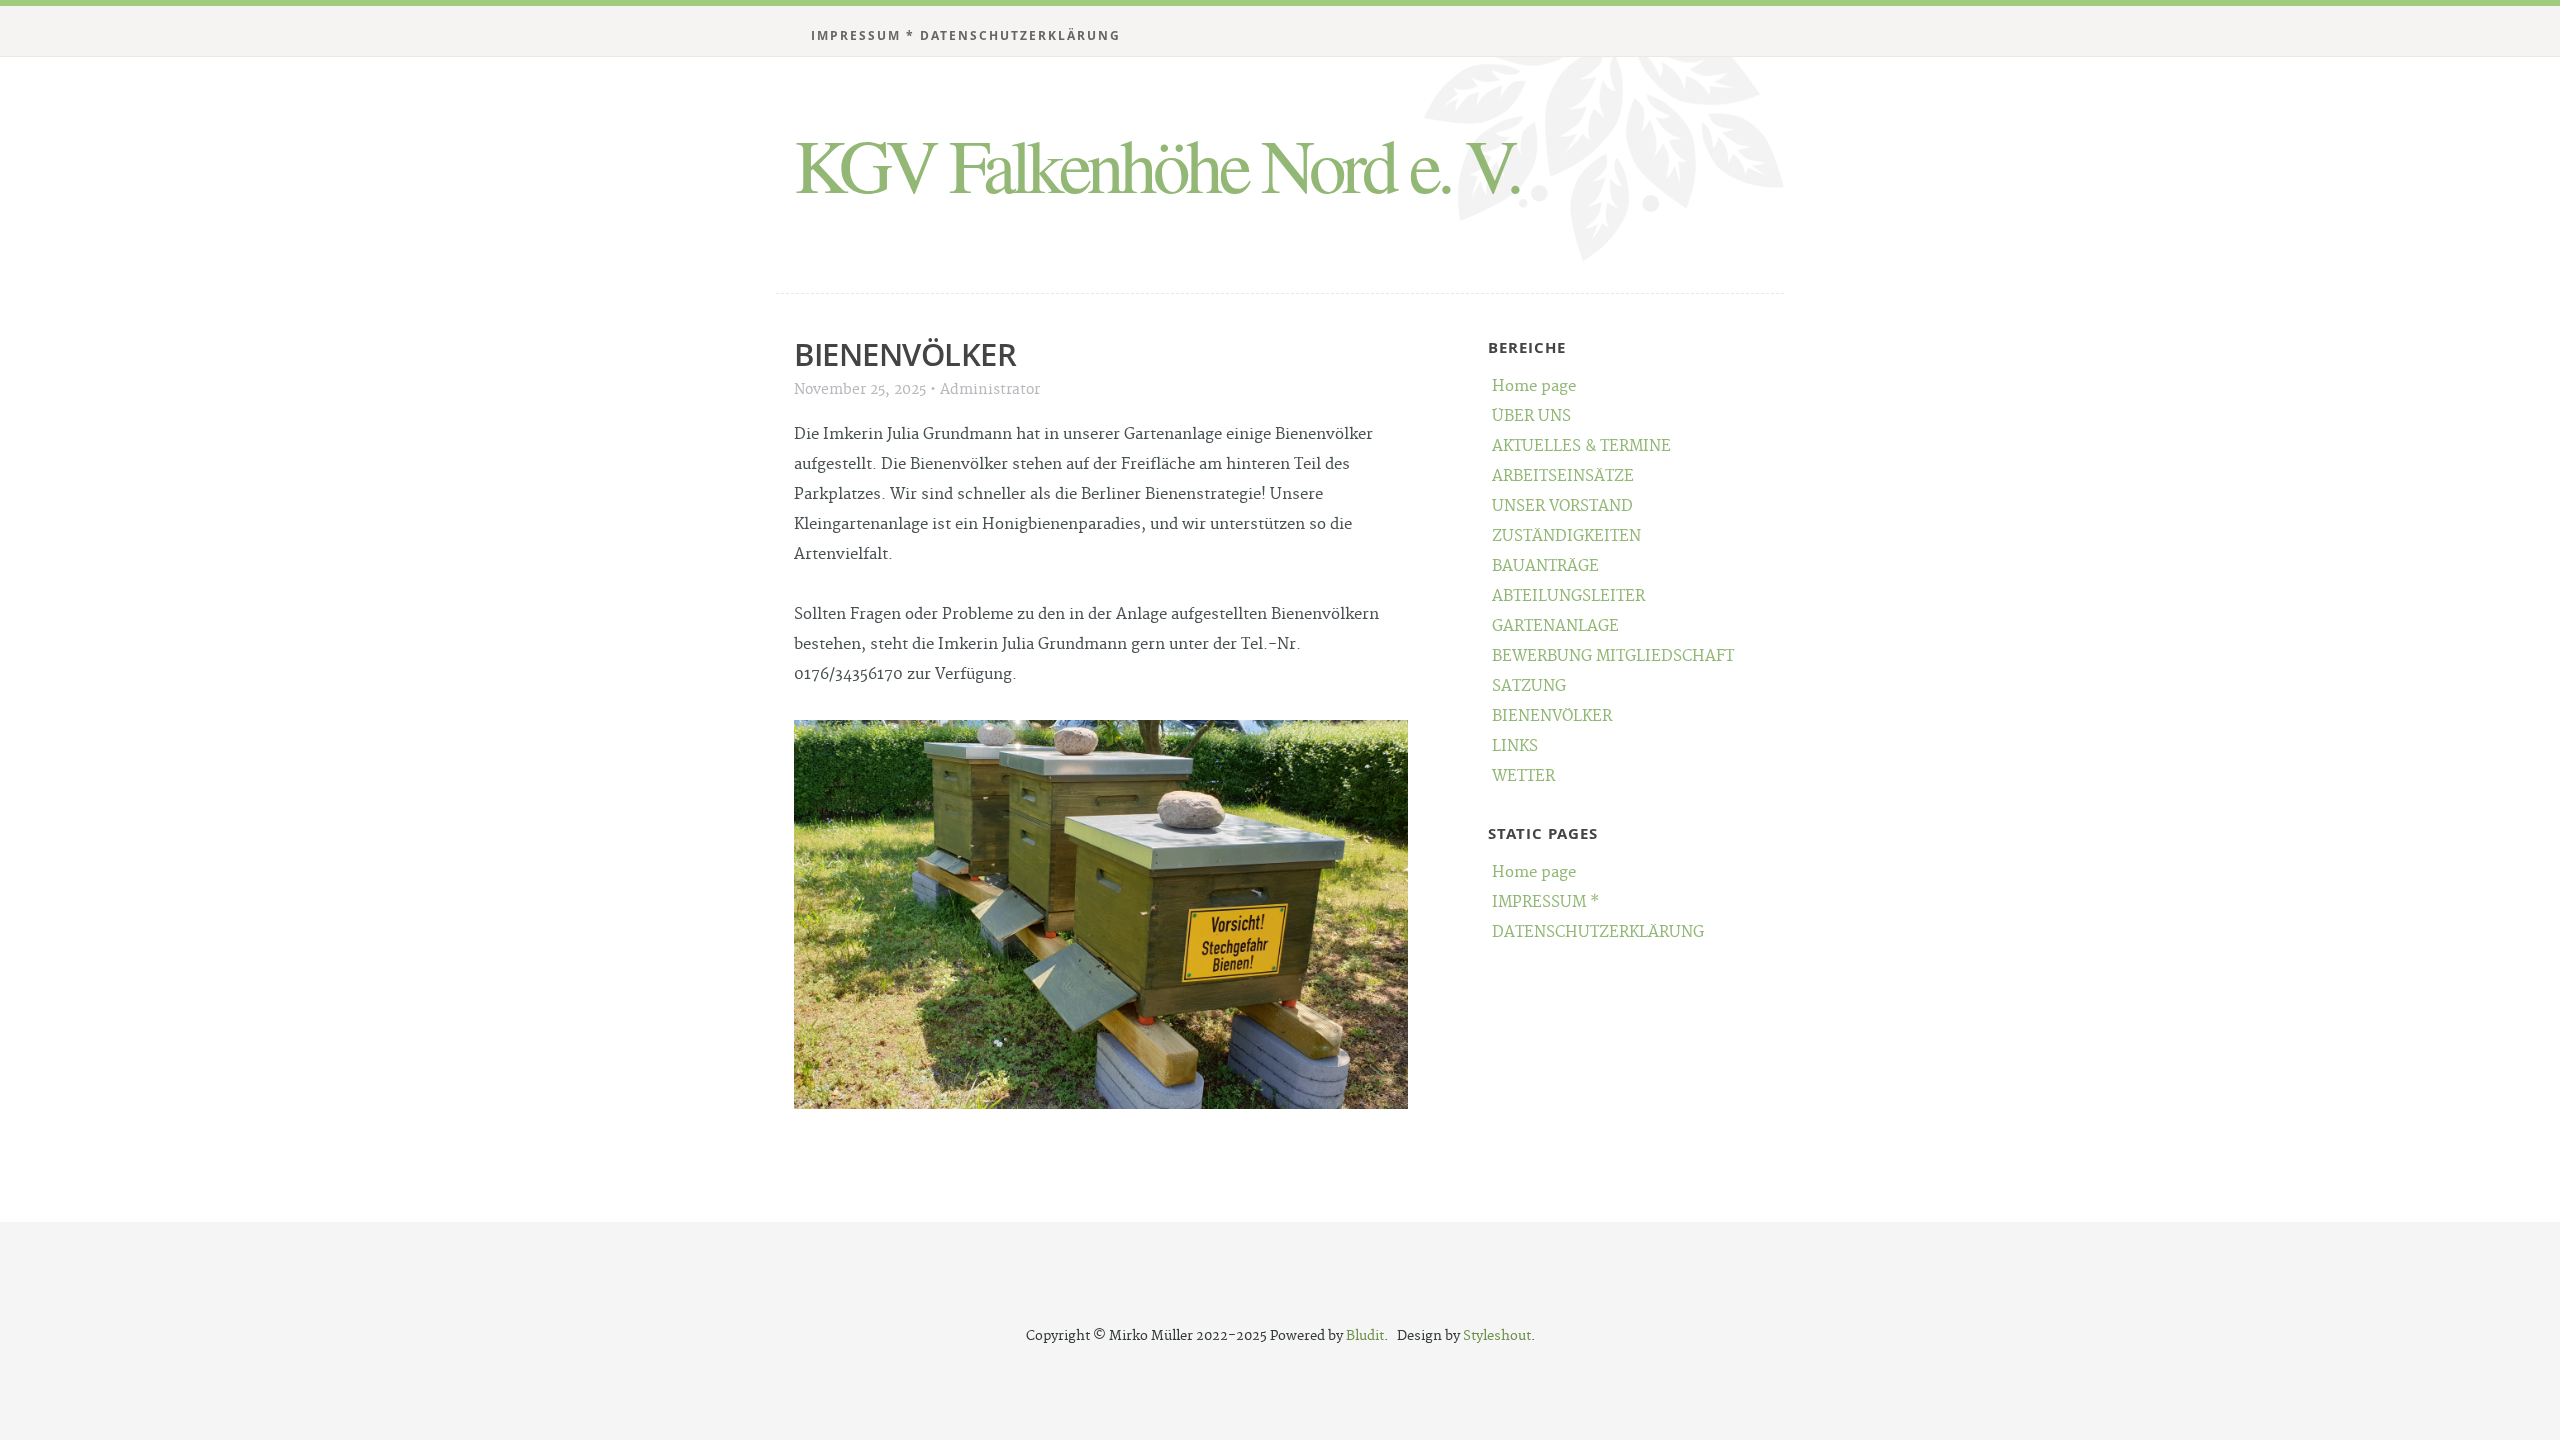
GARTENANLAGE (1555, 626)
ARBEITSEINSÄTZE (1563, 476)
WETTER (1523, 776)
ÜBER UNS (1531, 416)
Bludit (1365, 1336)
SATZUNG (1529, 686)
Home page (1534, 386)
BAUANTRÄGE (1545, 566)
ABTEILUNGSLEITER (1568, 596)
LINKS (1515, 746)
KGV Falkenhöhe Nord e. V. (1157, 164)
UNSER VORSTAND (1562, 506)
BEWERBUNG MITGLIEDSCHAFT (1613, 656)
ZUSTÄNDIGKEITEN (1566, 536)
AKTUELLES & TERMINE (1581, 446)
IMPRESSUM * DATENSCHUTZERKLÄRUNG (966, 35)
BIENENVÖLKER (1552, 716)
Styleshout (1497, 1336)
